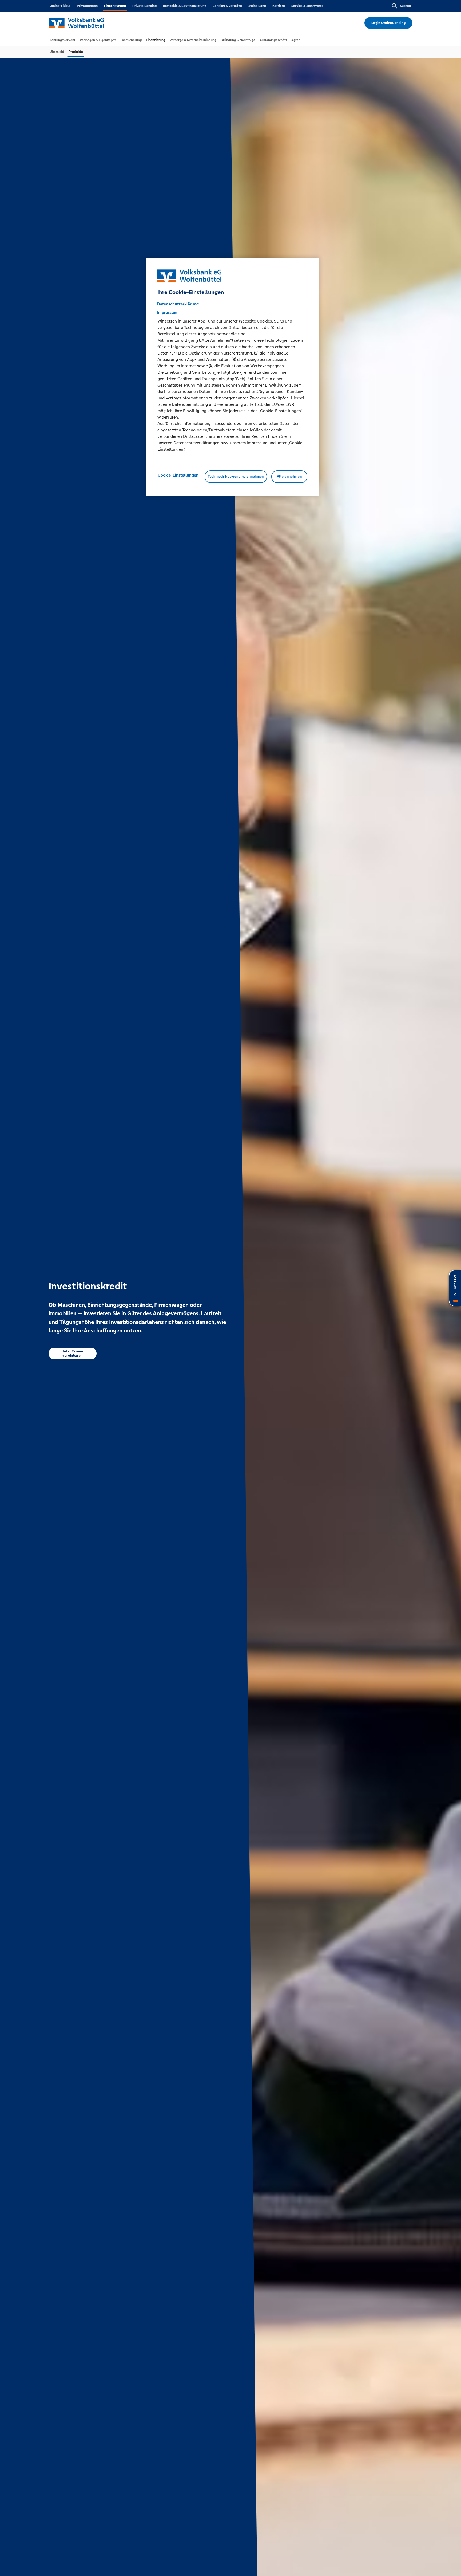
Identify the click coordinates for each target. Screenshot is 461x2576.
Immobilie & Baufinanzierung (185, 6)
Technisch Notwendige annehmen (236, 477)
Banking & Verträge (227, 6)
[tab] (63, 40)
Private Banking (144, 6)
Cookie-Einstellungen (178, 475)
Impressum (167, 313)
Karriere (279, 6)
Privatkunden (87, 6)
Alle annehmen (289, 477)
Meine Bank (257, 6)
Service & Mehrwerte (307, 6)
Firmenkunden (115, 6)
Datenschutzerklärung (178, 304)
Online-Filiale (60, 6)
